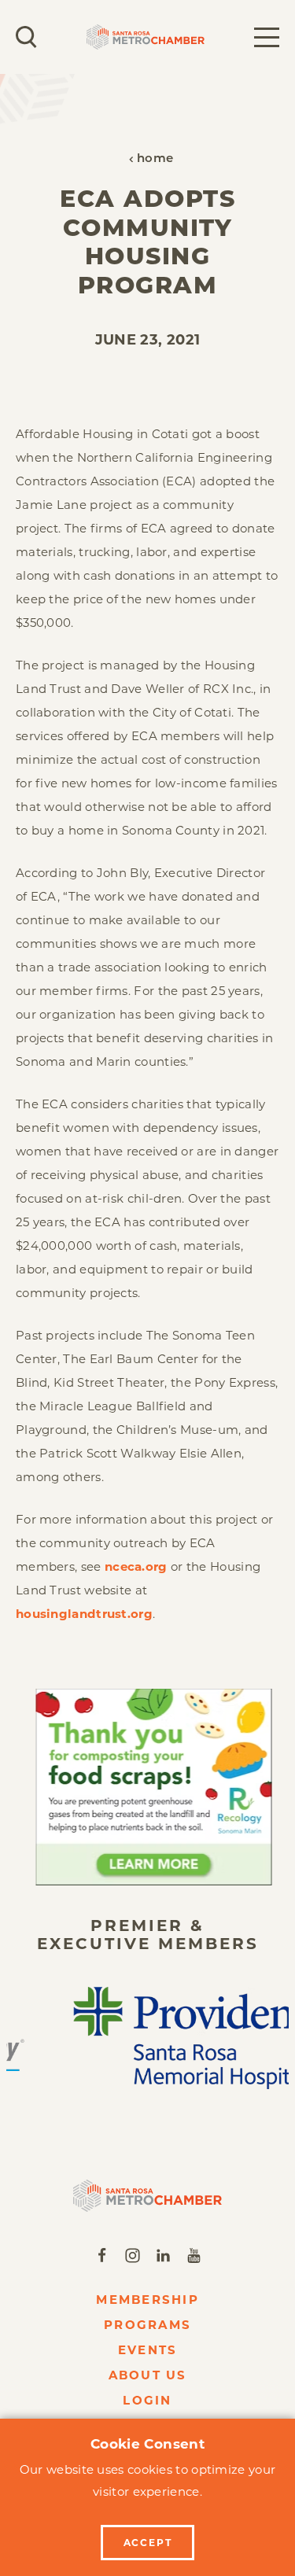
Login (147, 2400)
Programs (147, 2325)
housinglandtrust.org (84, 1614)
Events (148, 2350)
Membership (147, 2300)
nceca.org (136, 1566)
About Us (148, 2375)
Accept (148, 2543)
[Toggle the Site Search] (26, 37)
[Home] (147, 2196)
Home (155, 159)
